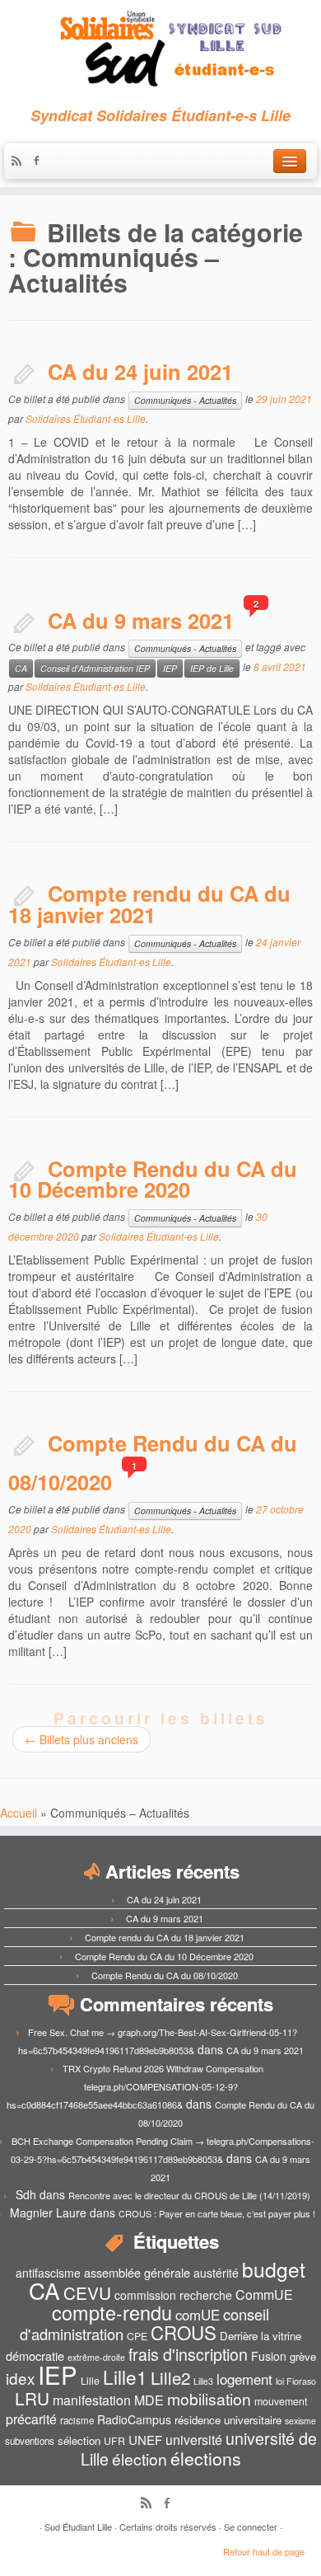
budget (274, 2269)
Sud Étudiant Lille (78, 2527)
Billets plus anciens (81, 1739)
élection (140, 2459)
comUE (198, 2315)
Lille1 (125, 2377)
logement (244, 2379)
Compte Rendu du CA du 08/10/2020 (165, 1975)
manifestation (92, 2400)
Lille (90, 2381)
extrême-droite (96, 2357)
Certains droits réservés (168, 2527)
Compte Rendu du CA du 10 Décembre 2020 (153, 1179)
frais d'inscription (188, 2354)
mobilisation (209, 2399)
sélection (79, 2440)
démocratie (35, 2355)
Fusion (269, 2356)
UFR (114, 2441)
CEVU (87, 2292)
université (194, 2440)
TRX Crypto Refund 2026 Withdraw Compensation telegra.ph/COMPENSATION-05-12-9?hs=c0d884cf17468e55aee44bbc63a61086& (135, 2086)
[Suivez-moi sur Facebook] (40, 162)
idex (20, 2378)
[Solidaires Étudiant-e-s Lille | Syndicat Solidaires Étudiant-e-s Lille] (160, 49)
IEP (170, 668)
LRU (32, 2398)
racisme (77, 2420)
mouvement (281, 2401)
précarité (31, 2419)
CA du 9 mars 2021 (141, 620)
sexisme (300, 2421)
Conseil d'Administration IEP (95, 668)
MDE (149, 2400)
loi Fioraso (296, 2381)
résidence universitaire (228, 2420)
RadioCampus (134, 2419)
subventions (30, 2441)
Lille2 (170, 2377)
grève (303, 2356)
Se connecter (251, 2527)
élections (206, 2458)
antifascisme (48, 2273)
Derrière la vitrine (261, 2336)
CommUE (264, 2294)
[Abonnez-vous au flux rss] (21, 162)
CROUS (184, 2332)
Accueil (19, 1813)
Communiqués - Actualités (185, 400)
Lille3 (203, 2381)
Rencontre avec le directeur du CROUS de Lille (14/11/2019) (189, 2195)
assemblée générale (137, 2272)
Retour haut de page (264, 2551)
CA (21, 668)
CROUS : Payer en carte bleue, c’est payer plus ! (217, 2213)
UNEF (145, 2439)
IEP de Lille (212, 668)
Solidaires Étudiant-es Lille (86, 418)
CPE (137, 2336)
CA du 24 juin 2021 (140, 371)
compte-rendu (112, 2312)
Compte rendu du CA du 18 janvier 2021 (149, 904)
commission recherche (173, 2295)
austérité (216, 2273)
